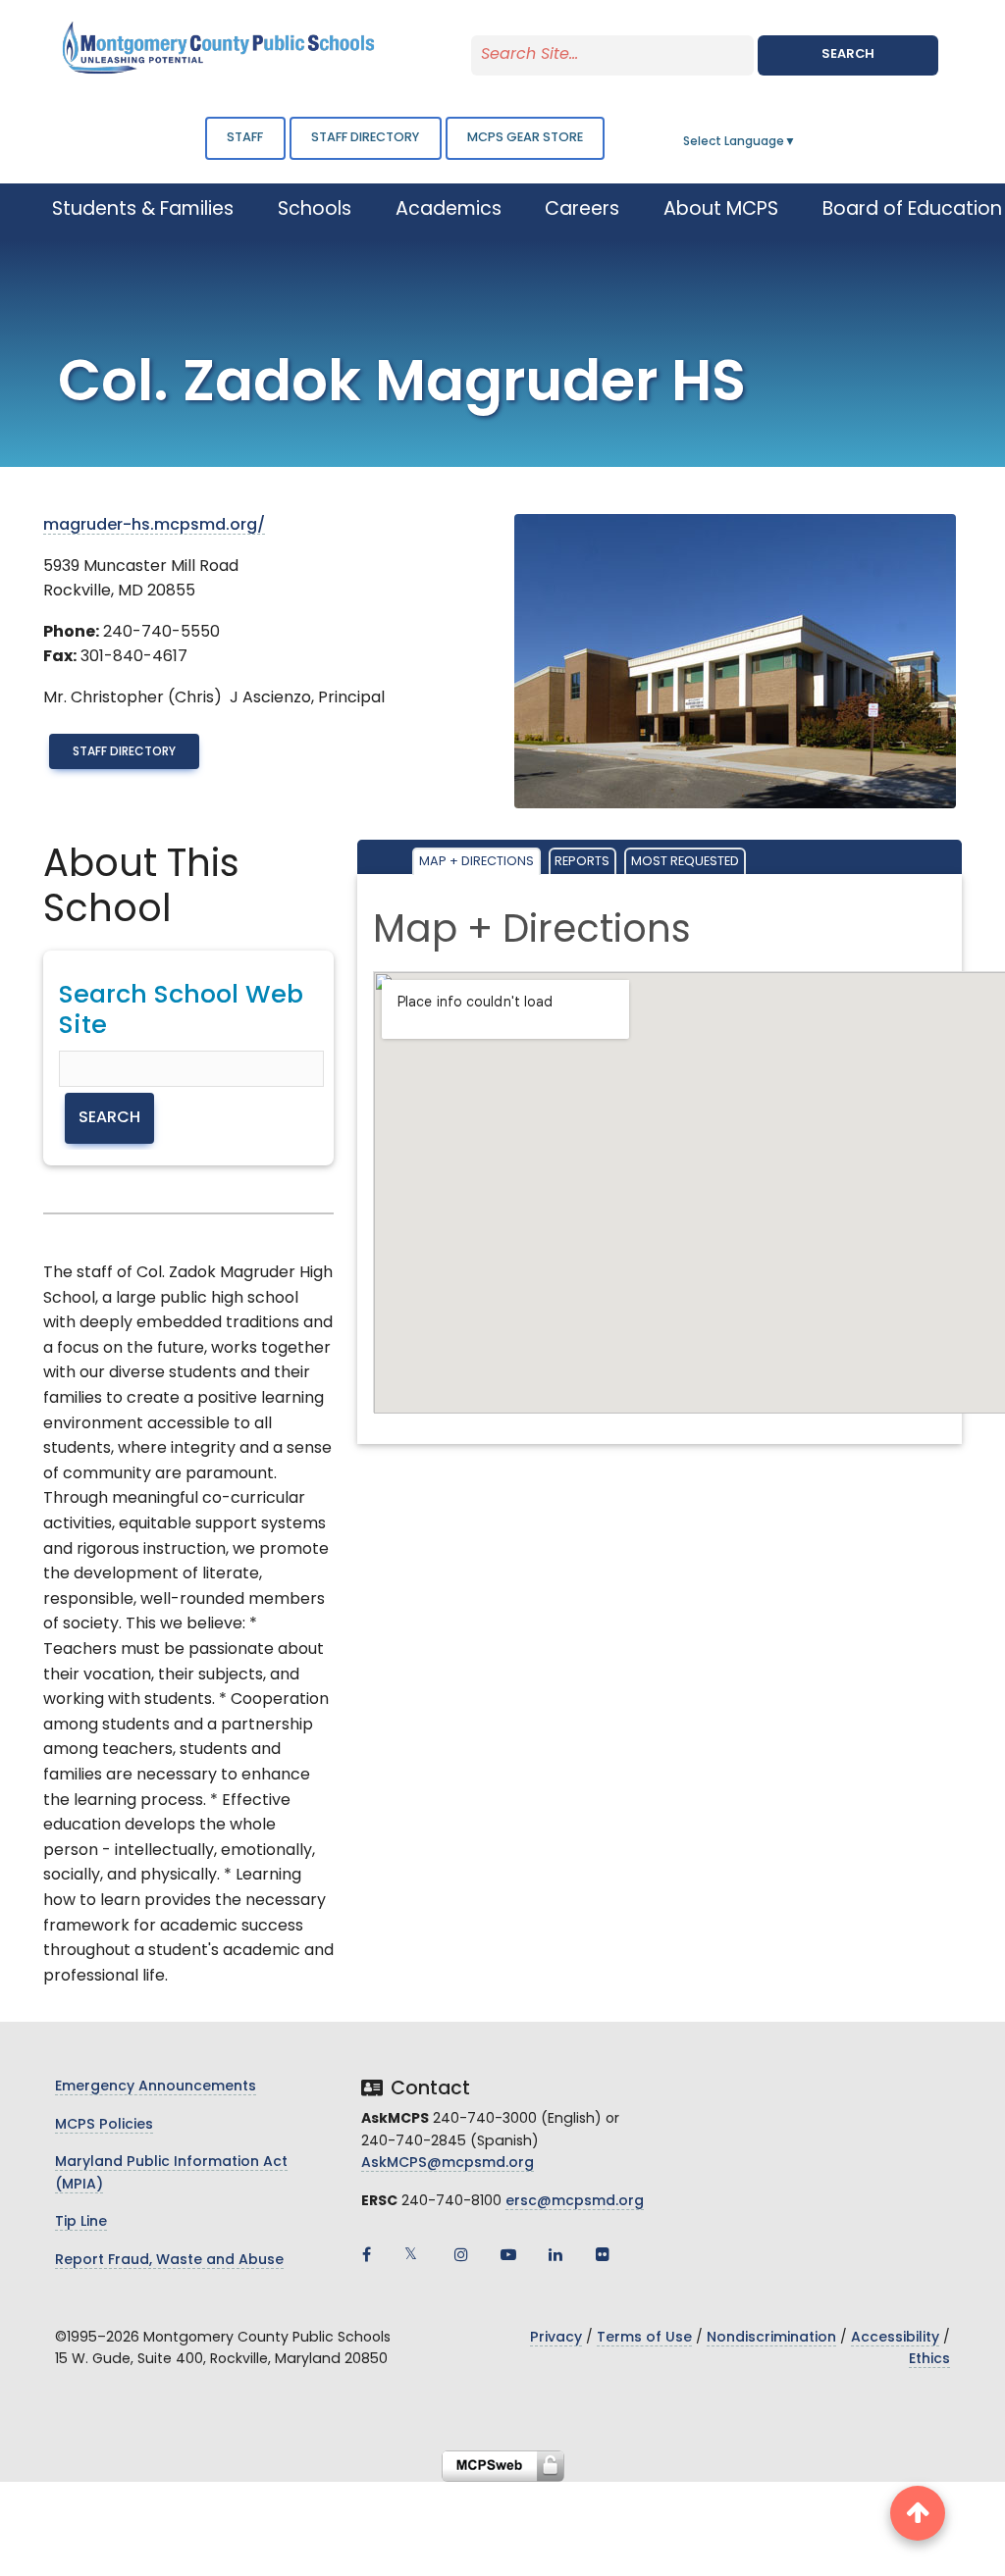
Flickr (603, 2254)
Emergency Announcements (156, 2087)
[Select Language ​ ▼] (797, 142)
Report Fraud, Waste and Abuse (169, 2261)
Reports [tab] (582, 862)
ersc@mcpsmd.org (575, 2202)
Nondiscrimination (771, 2338)
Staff (245, 138)
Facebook (367, 2254)
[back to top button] (918, 2513)
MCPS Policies (104, 2125)
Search (848, 54)
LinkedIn (555, 2254)
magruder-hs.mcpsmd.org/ (154, 526)
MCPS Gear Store (525, 138)
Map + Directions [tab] (476, 862)
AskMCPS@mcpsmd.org (448, 2164)
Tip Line (81, 2222)
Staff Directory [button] (365, 138)
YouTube (508, 2254)
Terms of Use (644, 2338)
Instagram (461, 2254)
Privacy (556, 2338)
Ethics (929, 2360)
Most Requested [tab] (685, 862)
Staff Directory (124, 752)
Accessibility (895, 2338)
